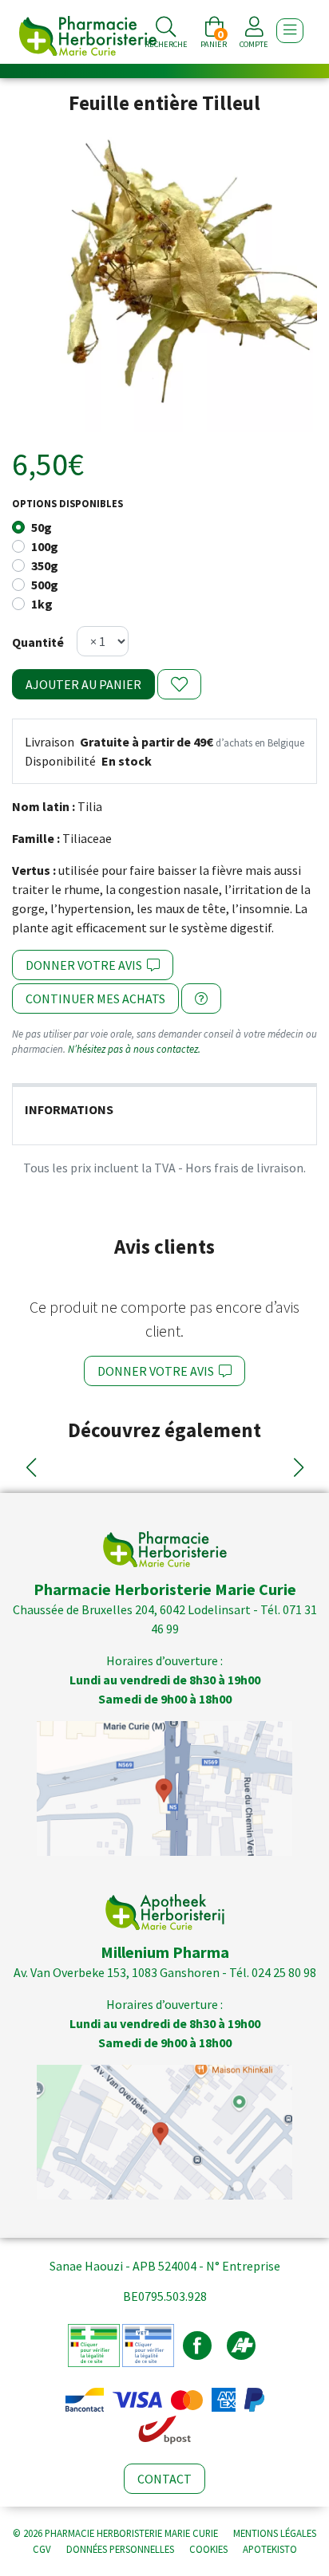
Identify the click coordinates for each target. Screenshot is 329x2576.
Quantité (38, 642)
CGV (42, 2549)
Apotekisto (270, 2549)
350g (45, 565)
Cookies (208, 2549)
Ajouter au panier (83, 684)
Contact (164, 2479)
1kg (42, 604)
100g (45, 546)
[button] (31, 1467)
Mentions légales (275, 2533)
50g (42, 527)
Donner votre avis (86, 965)
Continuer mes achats (95, 998)
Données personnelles (120, 2549)
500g (45, 585)
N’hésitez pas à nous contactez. (134, 1049)
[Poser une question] (201, 998)
